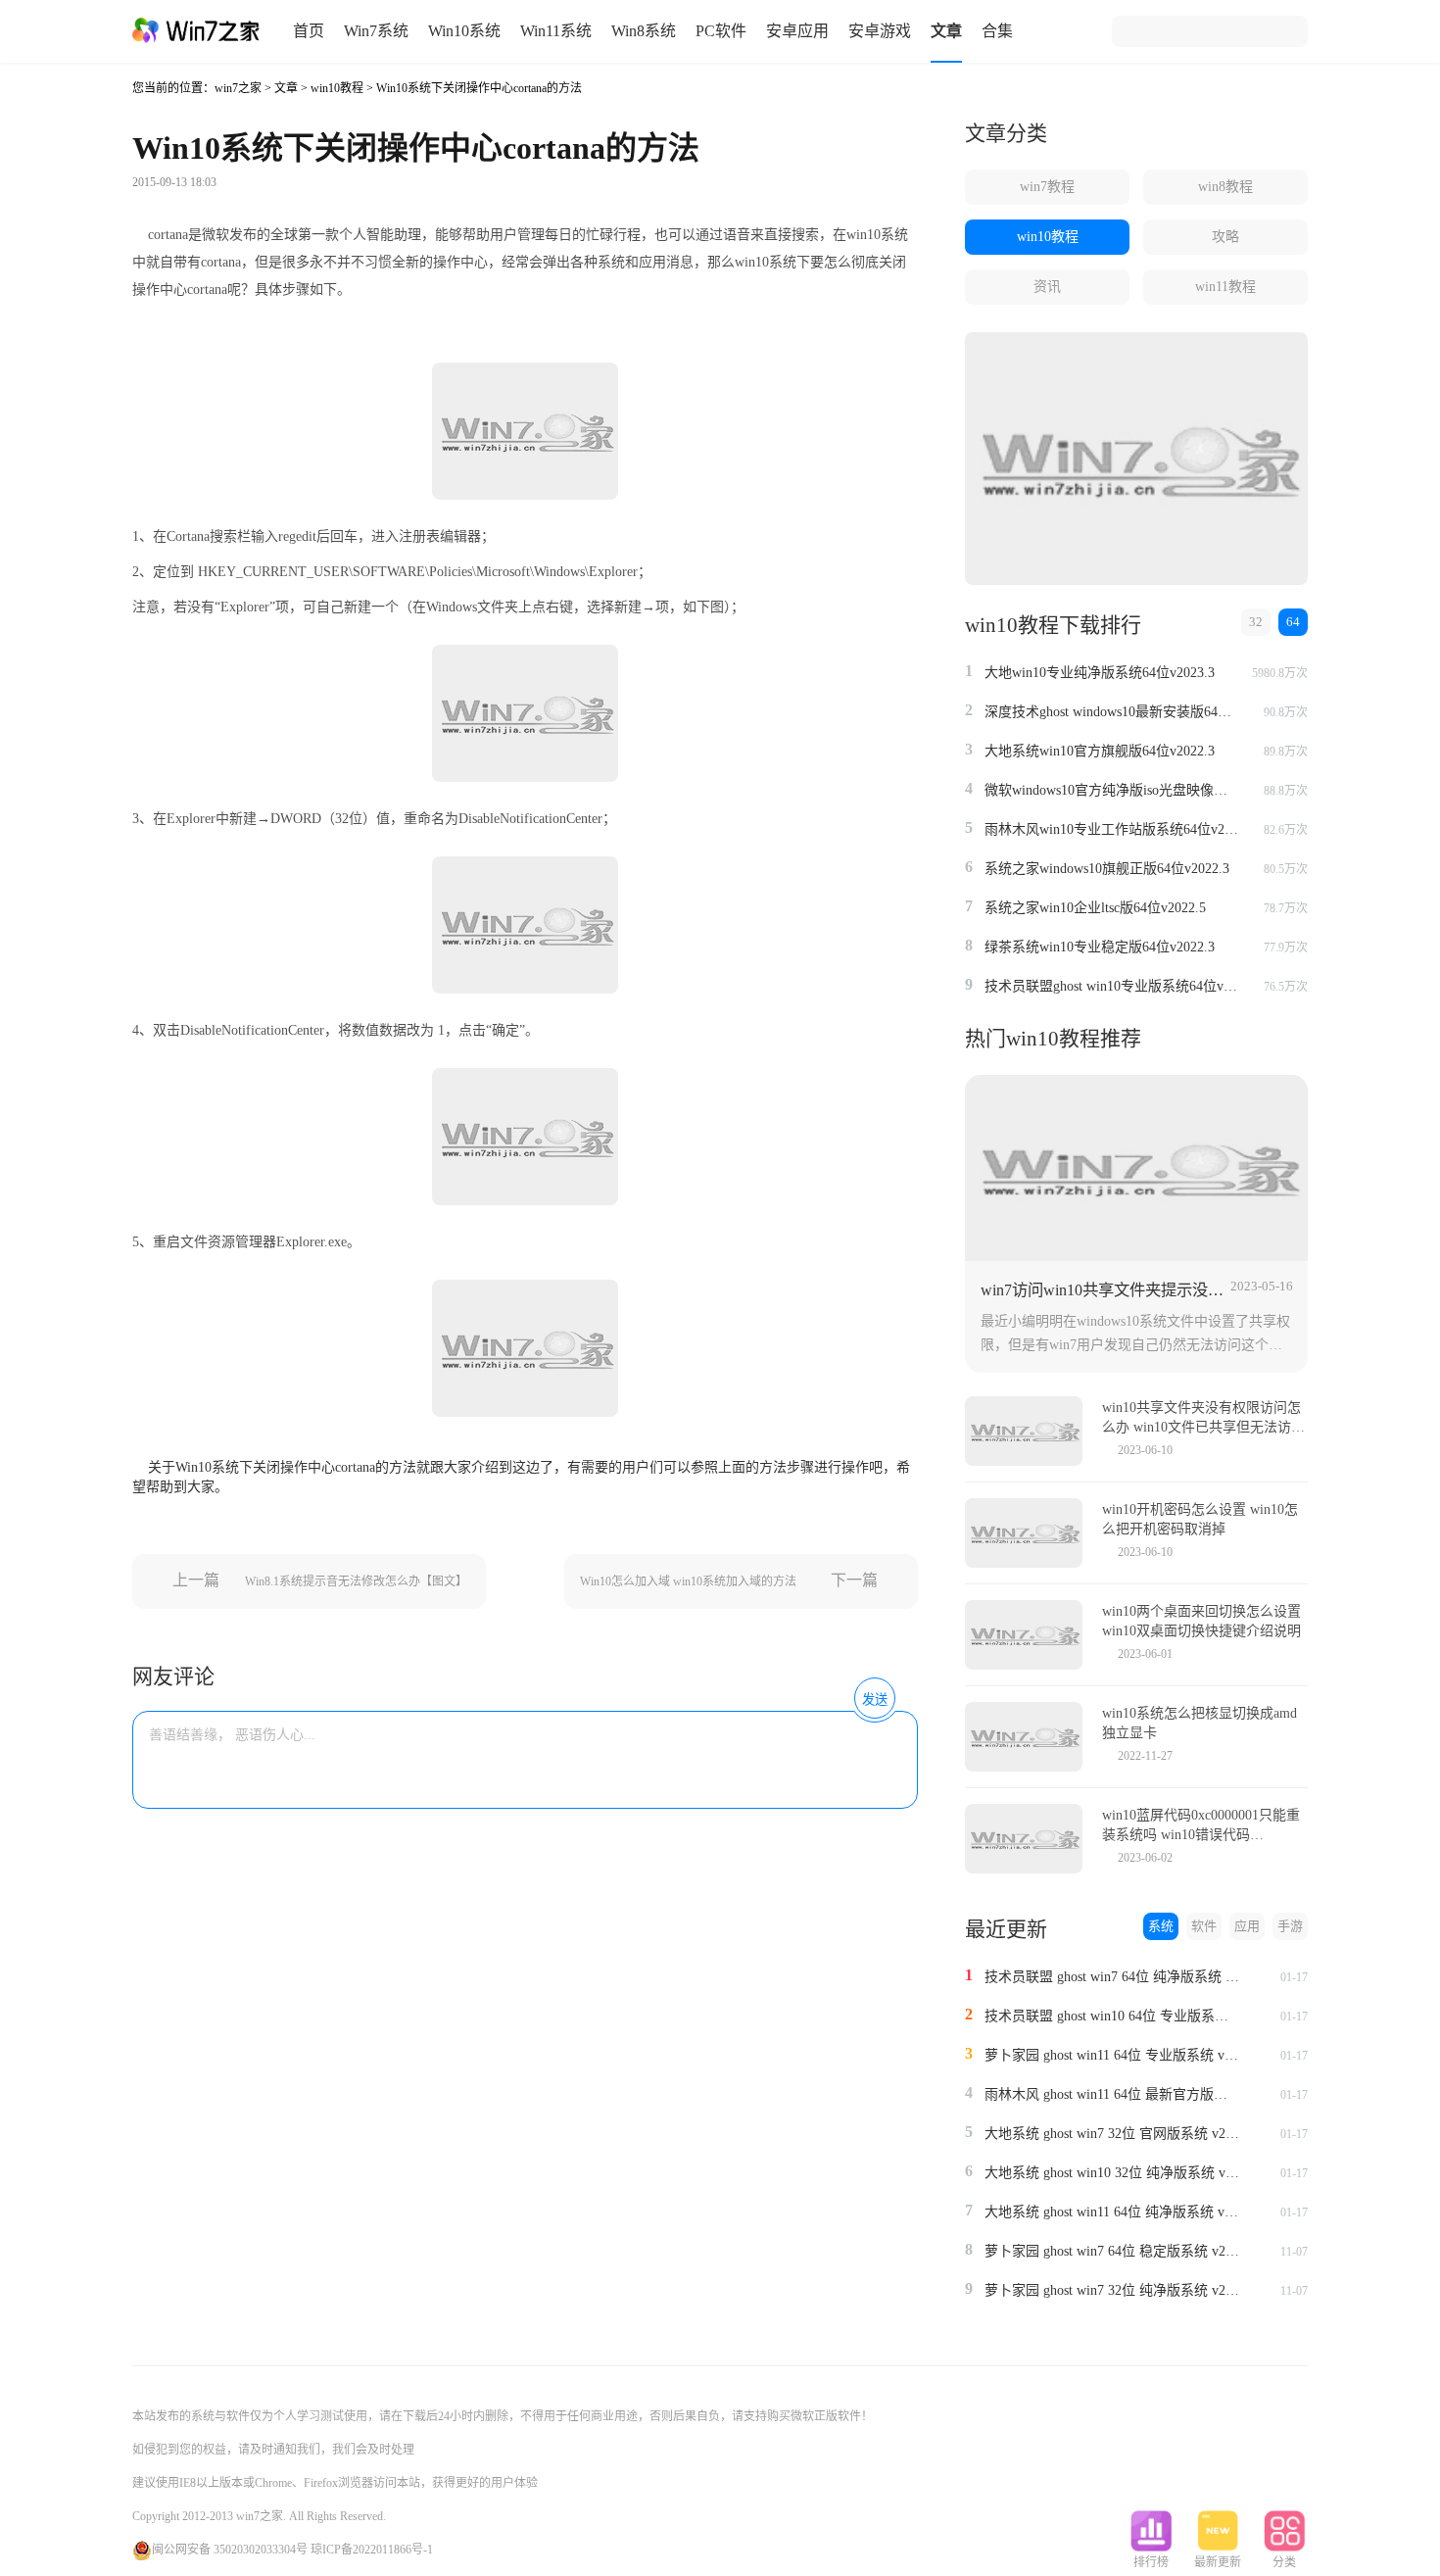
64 (1293, 622)
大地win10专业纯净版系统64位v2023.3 (1100, 673)
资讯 (1047, 287)
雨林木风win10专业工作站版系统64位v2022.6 (1112, 829)
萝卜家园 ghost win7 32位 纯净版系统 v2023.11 (1112, 2290)
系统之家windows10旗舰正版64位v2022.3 (1107, 869)
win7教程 (1047, 187)
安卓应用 (797, 31)
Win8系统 (644, 31)
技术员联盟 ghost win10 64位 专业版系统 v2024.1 (1112, 2016)
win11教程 (1225, 287)
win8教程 (1225, 187)
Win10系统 (464, 31)
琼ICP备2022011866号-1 (372, 2550)
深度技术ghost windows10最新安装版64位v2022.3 (1112, 712)
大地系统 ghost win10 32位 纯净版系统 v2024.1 (1112, 2173)
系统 (1161, 1926)
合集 (997, 31)
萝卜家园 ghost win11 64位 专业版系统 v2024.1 (1112, 2055)
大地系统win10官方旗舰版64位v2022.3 (1100, 751)
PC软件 (721, 31)
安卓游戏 (880, 31)
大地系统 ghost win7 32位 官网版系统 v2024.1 (1112, 2134)
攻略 (1225, 237)
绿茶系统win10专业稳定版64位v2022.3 (1100, 947)
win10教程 (337, 88)
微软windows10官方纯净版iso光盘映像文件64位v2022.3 (1112, 790)
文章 (946, 31)
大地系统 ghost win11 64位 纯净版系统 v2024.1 (1112, 2212)
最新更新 (1218, 2562)
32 (1256, 622)
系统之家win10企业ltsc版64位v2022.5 (1095, 908)
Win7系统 (376, 31)
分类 (1284, 2562)
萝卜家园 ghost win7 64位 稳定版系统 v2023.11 (1112, 2251)
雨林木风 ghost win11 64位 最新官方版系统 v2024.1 (1112, 2094)
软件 (1204, 1926)
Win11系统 (556, 31)
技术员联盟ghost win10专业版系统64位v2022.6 (1112, 986)
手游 (1290, 1926)
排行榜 (1151, 2562)
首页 (309, 31)
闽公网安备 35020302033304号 (230, 2550)
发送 (875, 1700)
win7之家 (238, 88)
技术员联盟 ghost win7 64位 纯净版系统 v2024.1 (1112, 1977)
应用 (1247, 1926)
